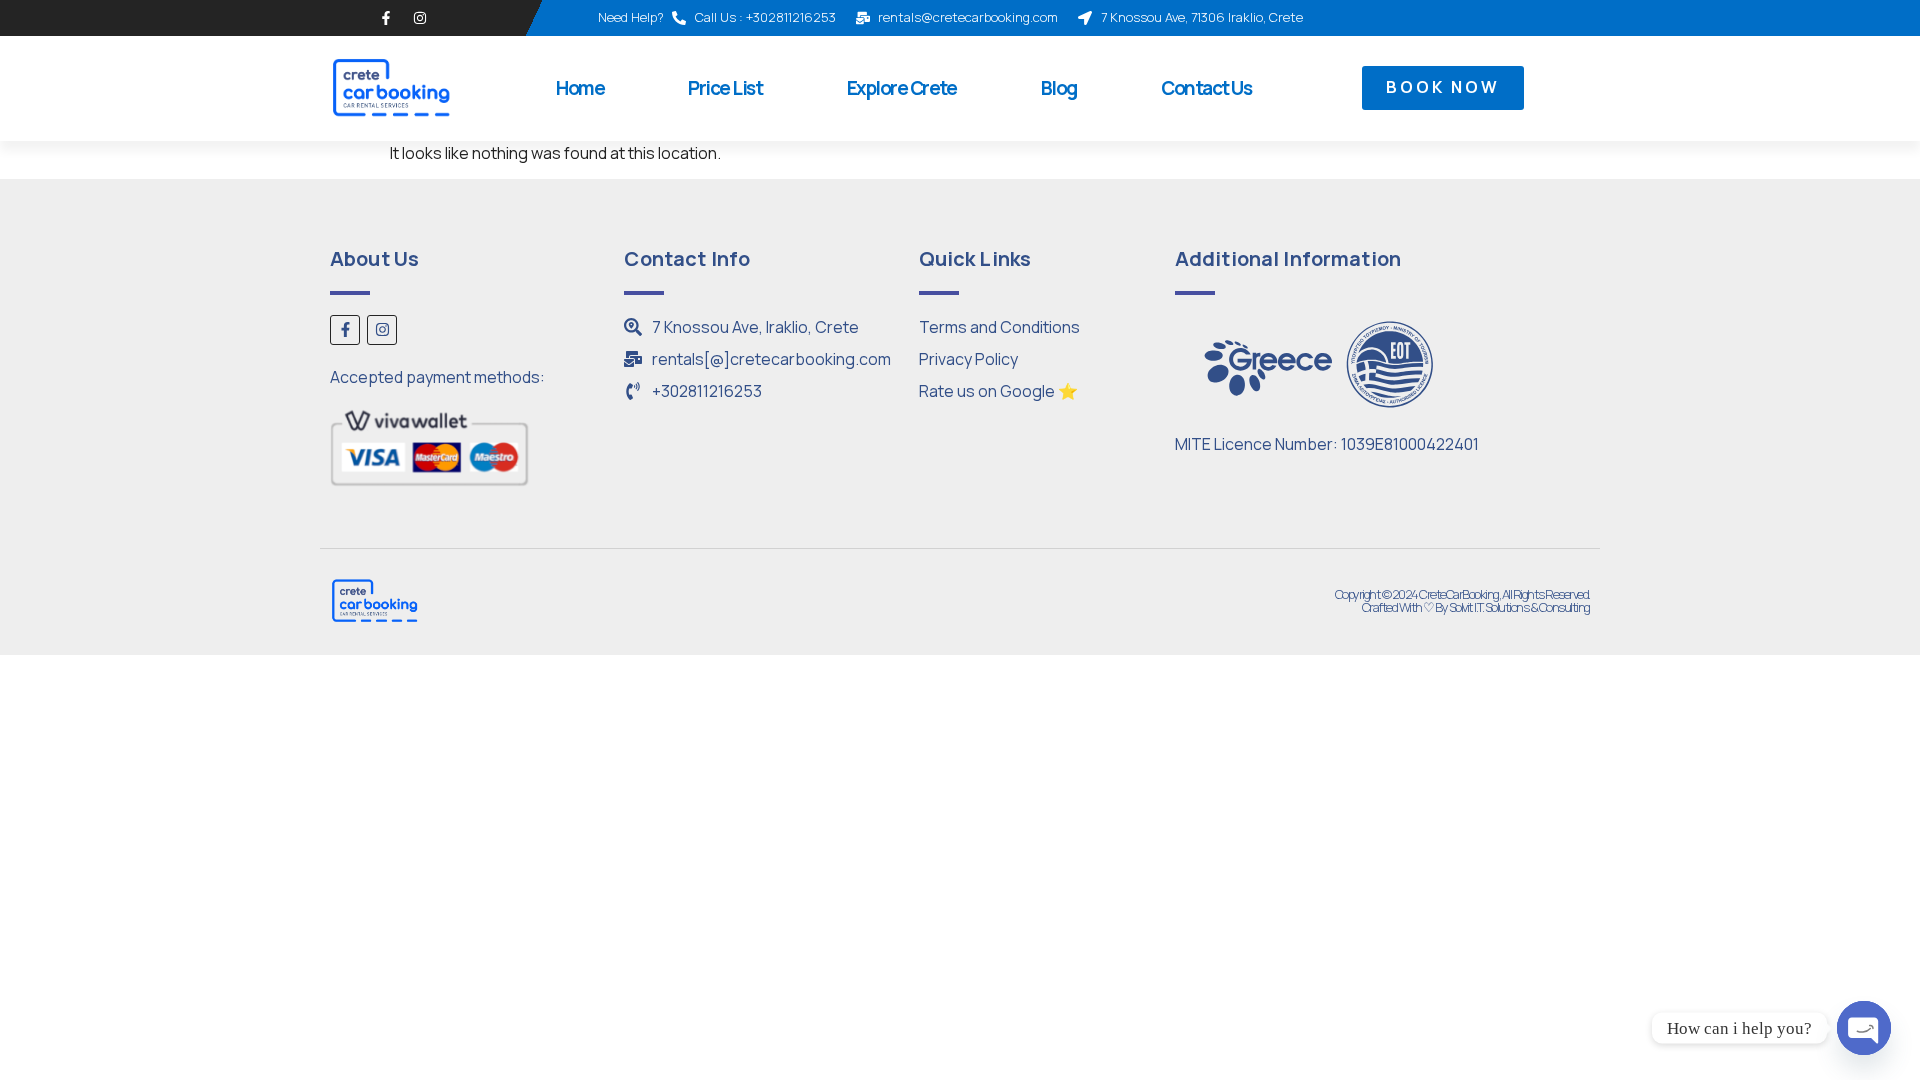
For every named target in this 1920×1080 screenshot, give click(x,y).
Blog (1059, 88)
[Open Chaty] (1864, 1028)
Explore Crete (902, 88)
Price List (725, 88)
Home (580, 88)
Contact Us (1206, 88)
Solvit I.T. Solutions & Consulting (1519, 607)
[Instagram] (420, 18)
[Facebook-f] (386, 18)
